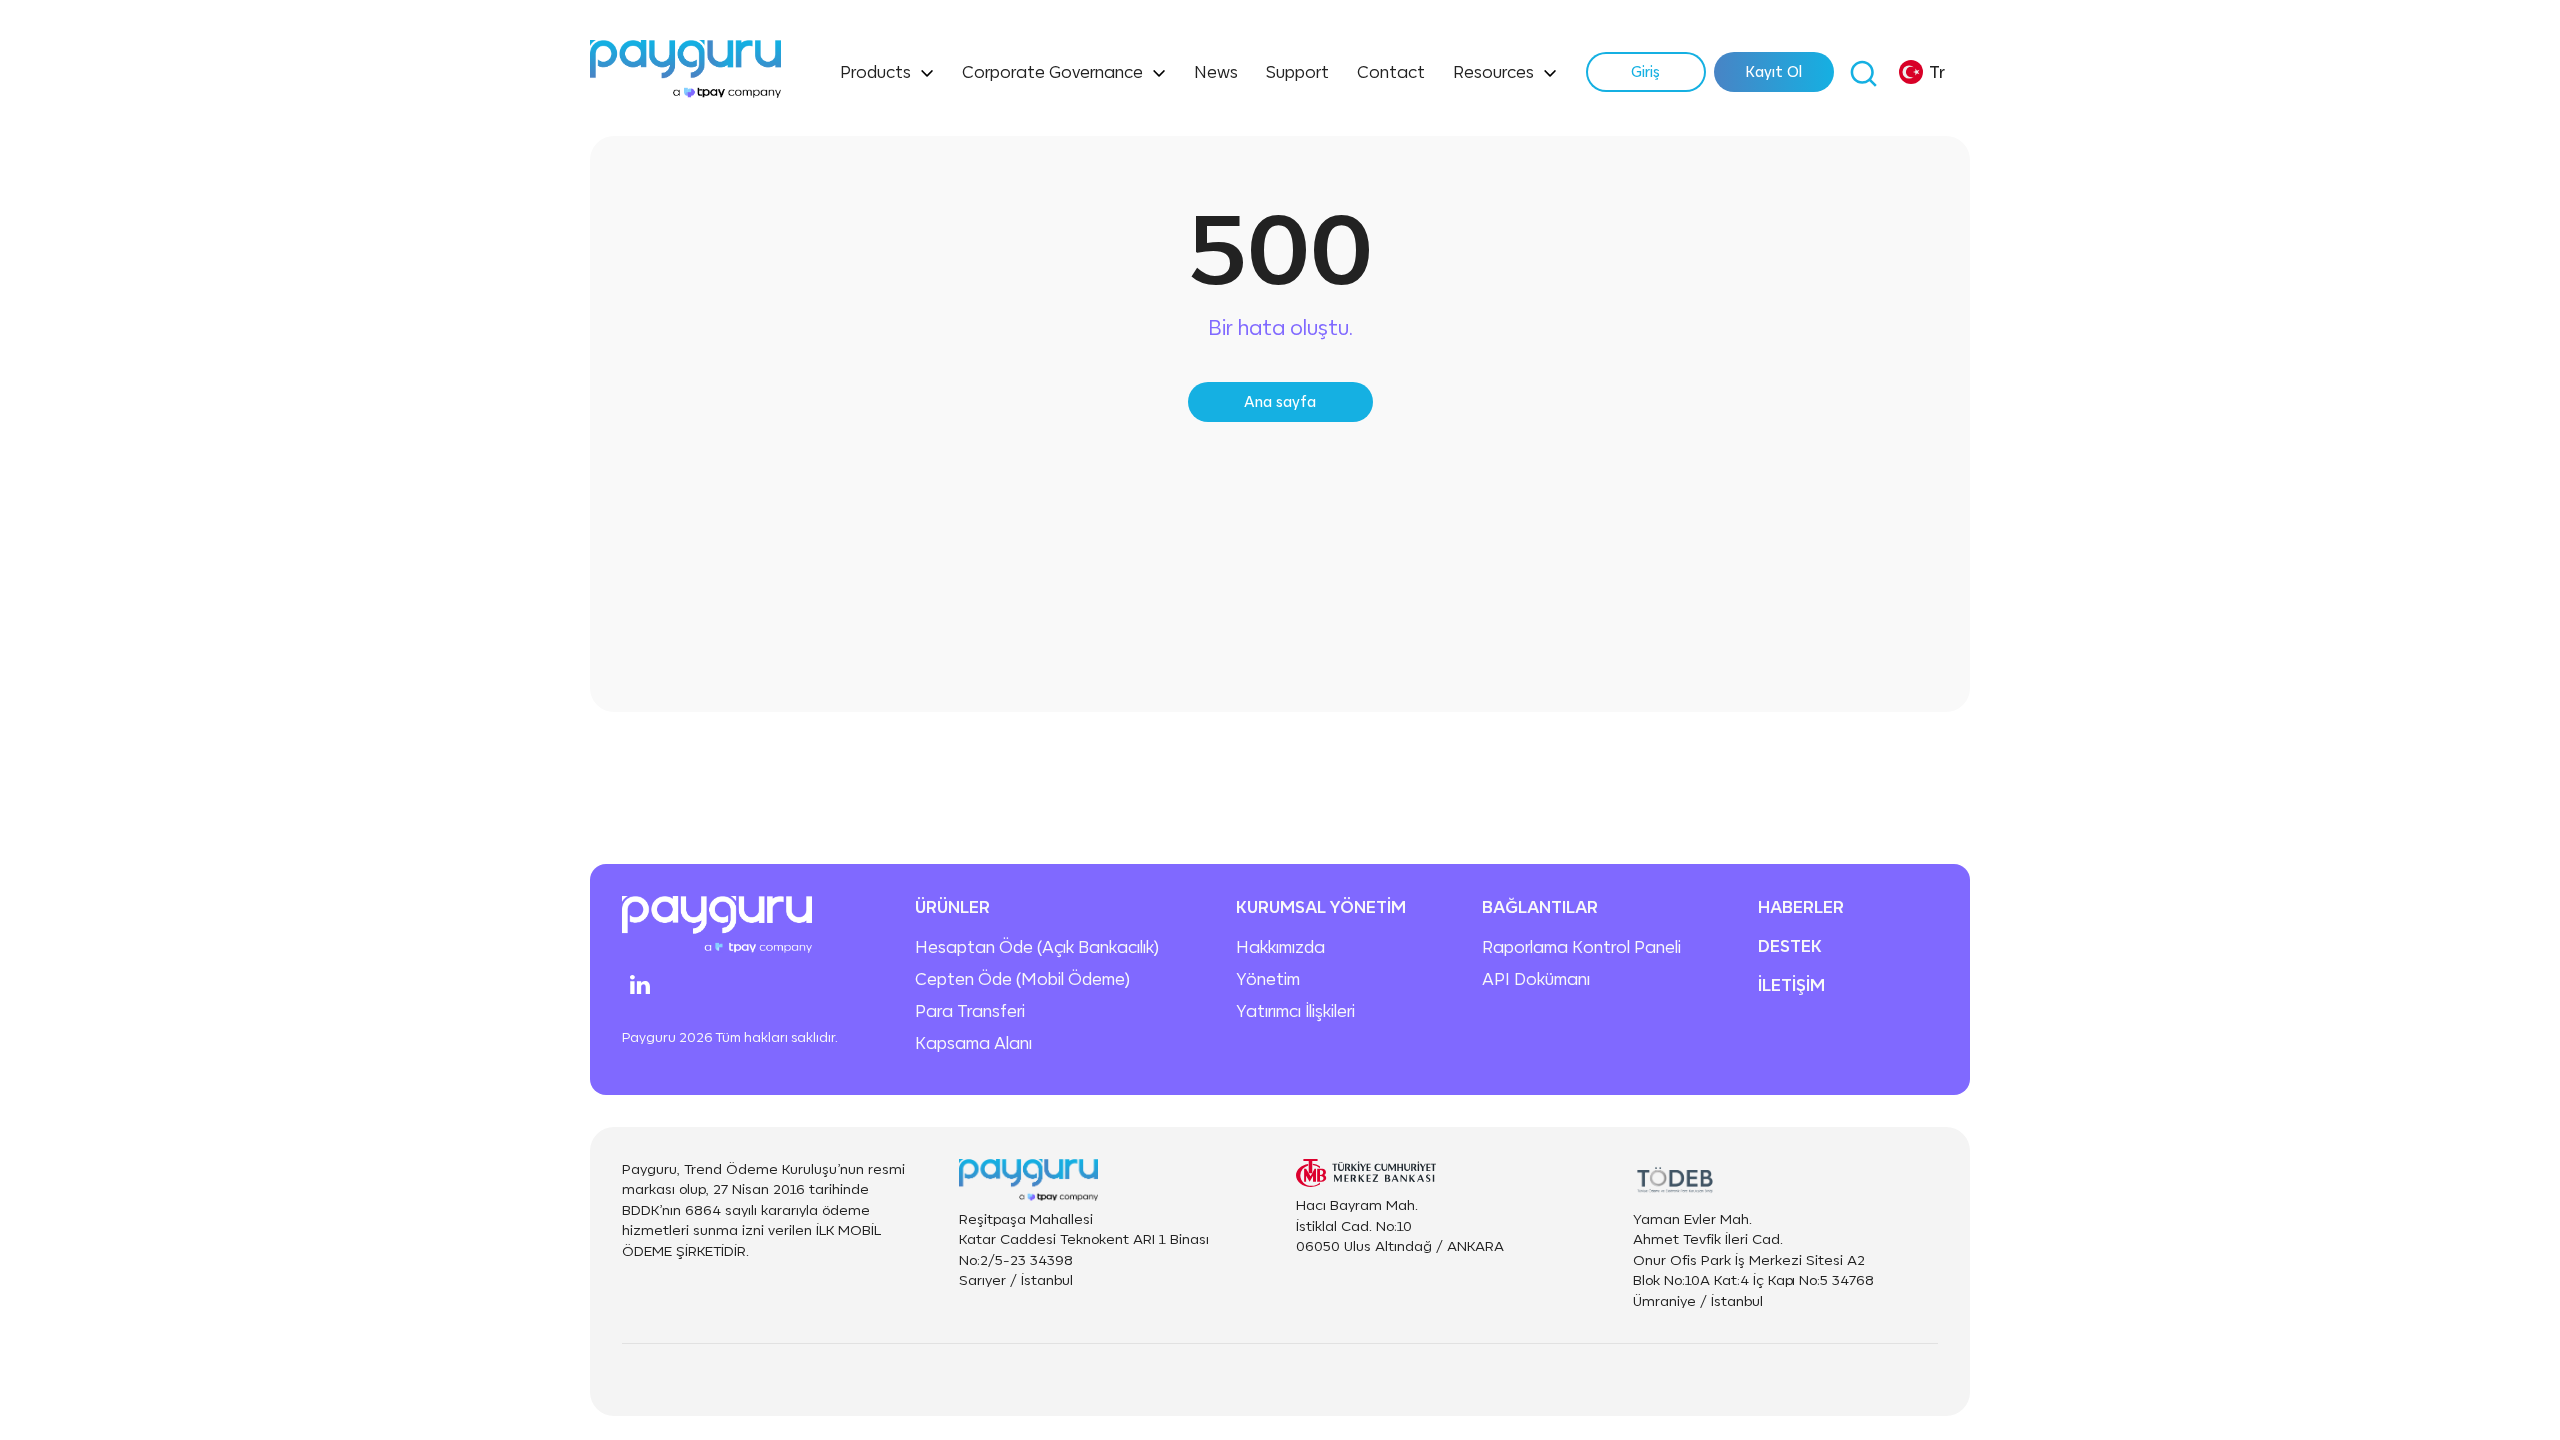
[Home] (685, 72)
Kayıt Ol (1773, 71)
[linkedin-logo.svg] (640, 985)
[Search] (1863, 72)
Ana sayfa (1280, 401)
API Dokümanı (1536, 979)
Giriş (1645, 71)
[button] (1922, 72)
